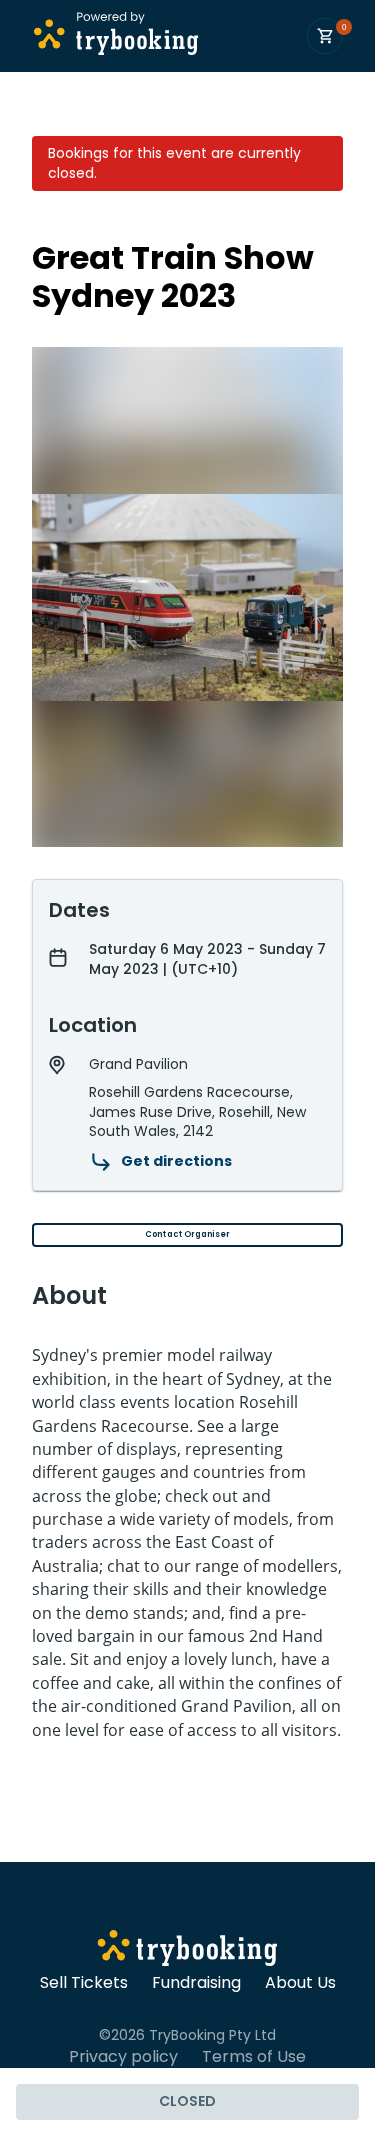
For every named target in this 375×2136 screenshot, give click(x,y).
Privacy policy (123, 2057)
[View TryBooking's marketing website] (187, 1951)
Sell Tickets (84, 1983)
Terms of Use (254, 2057)
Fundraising (196, 1983)
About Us (300, 1983)
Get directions (176, 1161)
